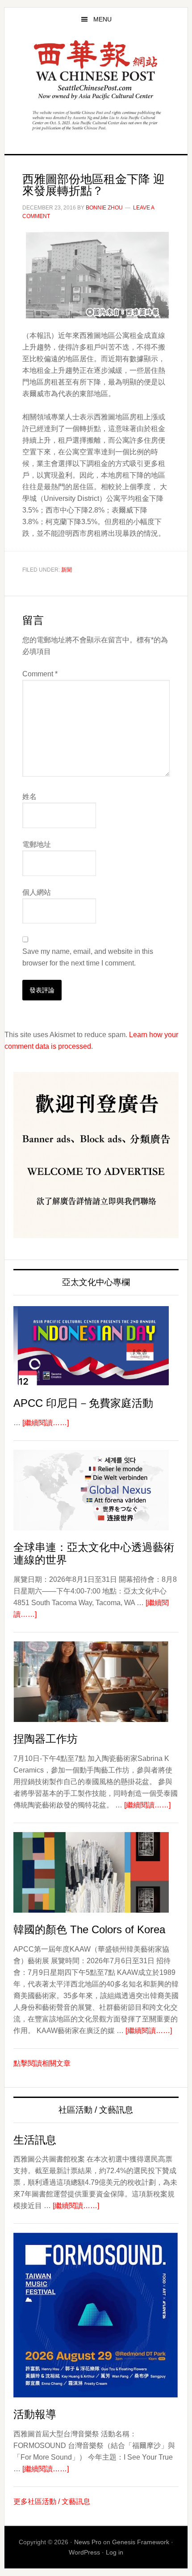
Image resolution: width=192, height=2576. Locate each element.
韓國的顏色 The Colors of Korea (89, 1929)
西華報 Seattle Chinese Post (96, 70)
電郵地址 (37, 844)
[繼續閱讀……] (46, 1423)
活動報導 (35, 2414)
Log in (115, 2552)
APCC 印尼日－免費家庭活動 (83, 1403)
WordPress (84, 2552)
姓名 (29, 797)
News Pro (88, 2542)
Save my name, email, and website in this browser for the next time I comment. (88, 957)
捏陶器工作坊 (46, 1739)
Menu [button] (102, 19)
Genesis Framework (141, 2542)
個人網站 (37, 892)
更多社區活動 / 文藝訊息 (52, 2501)
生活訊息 (35, 2140)
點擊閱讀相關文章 (42, 2063)
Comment (40, 674)
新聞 (67, 570)
